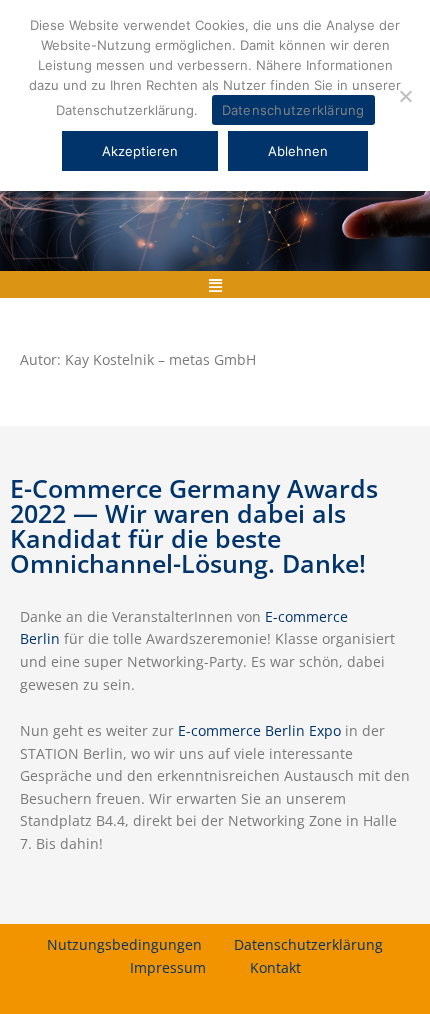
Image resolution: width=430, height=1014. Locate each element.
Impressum (168, 967)
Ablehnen (298, 151)
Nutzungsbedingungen (124, 944)
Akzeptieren (140, 151)
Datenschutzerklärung (308, 944)
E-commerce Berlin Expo (259, 730)
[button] (215, 284)
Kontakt (275, 967)
